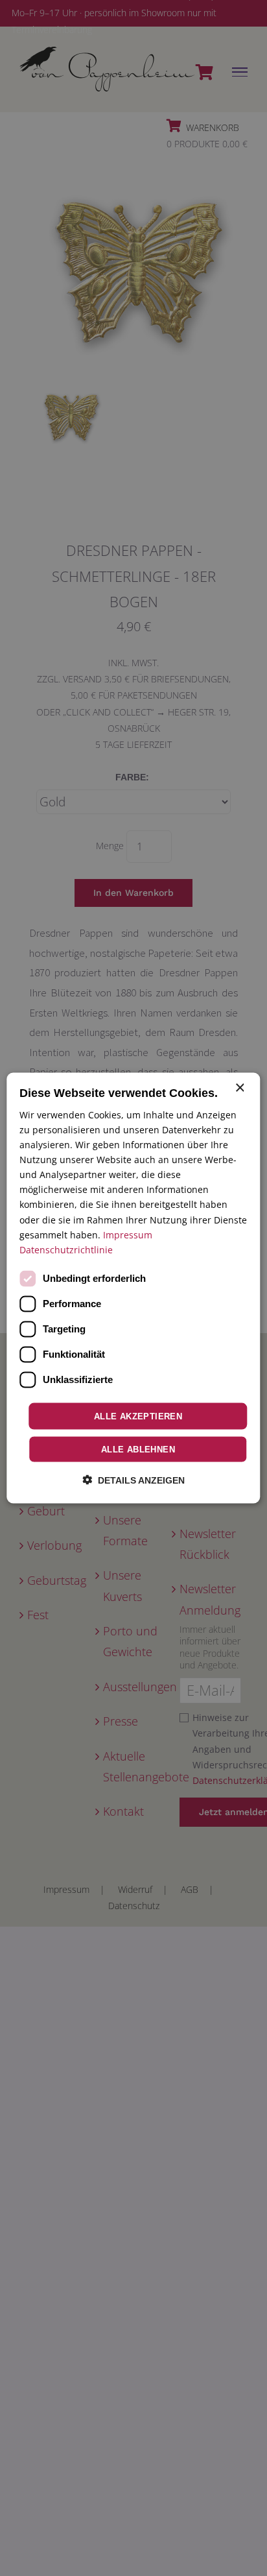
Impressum (128, 1234)
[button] (133, 1480)
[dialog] (133, 1288)
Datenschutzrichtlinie (66, 1249)
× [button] (239, 1088)
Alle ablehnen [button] (138, 1450)
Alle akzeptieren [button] (138, 1416)
